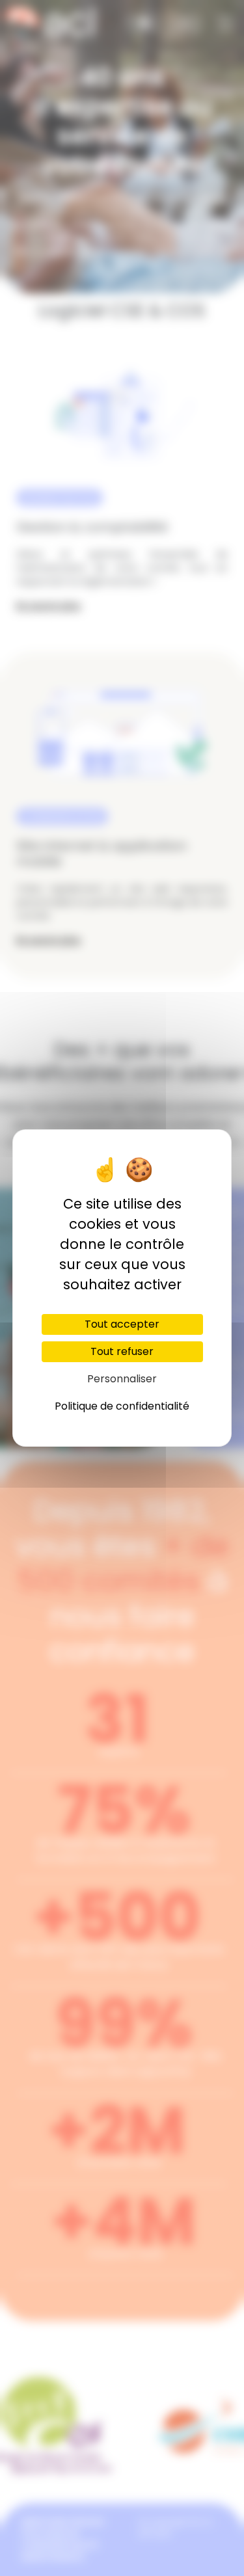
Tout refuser (122, 1351)
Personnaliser (122, 1379)
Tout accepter (122, 1324)
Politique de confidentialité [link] (122, 1406)
